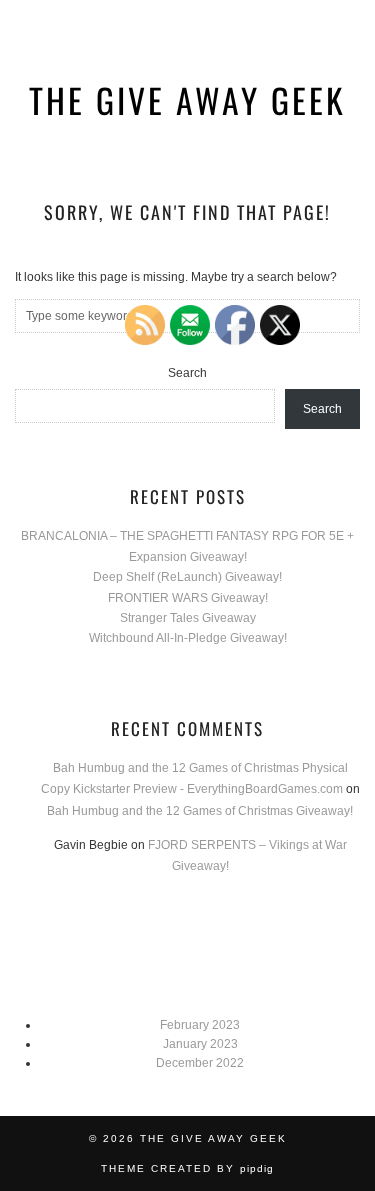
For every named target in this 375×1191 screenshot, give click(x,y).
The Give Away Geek (187, 100)
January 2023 (200, 1044)
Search (187, 373)
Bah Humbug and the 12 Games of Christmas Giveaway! (200, 811)
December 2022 (200, 1063)
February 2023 (200, 1025)
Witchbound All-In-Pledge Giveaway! (188, 638)
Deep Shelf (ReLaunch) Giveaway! (187, 577)
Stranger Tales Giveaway (188, 618)
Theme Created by (187, 1168)
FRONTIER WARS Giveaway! (188, 598)
